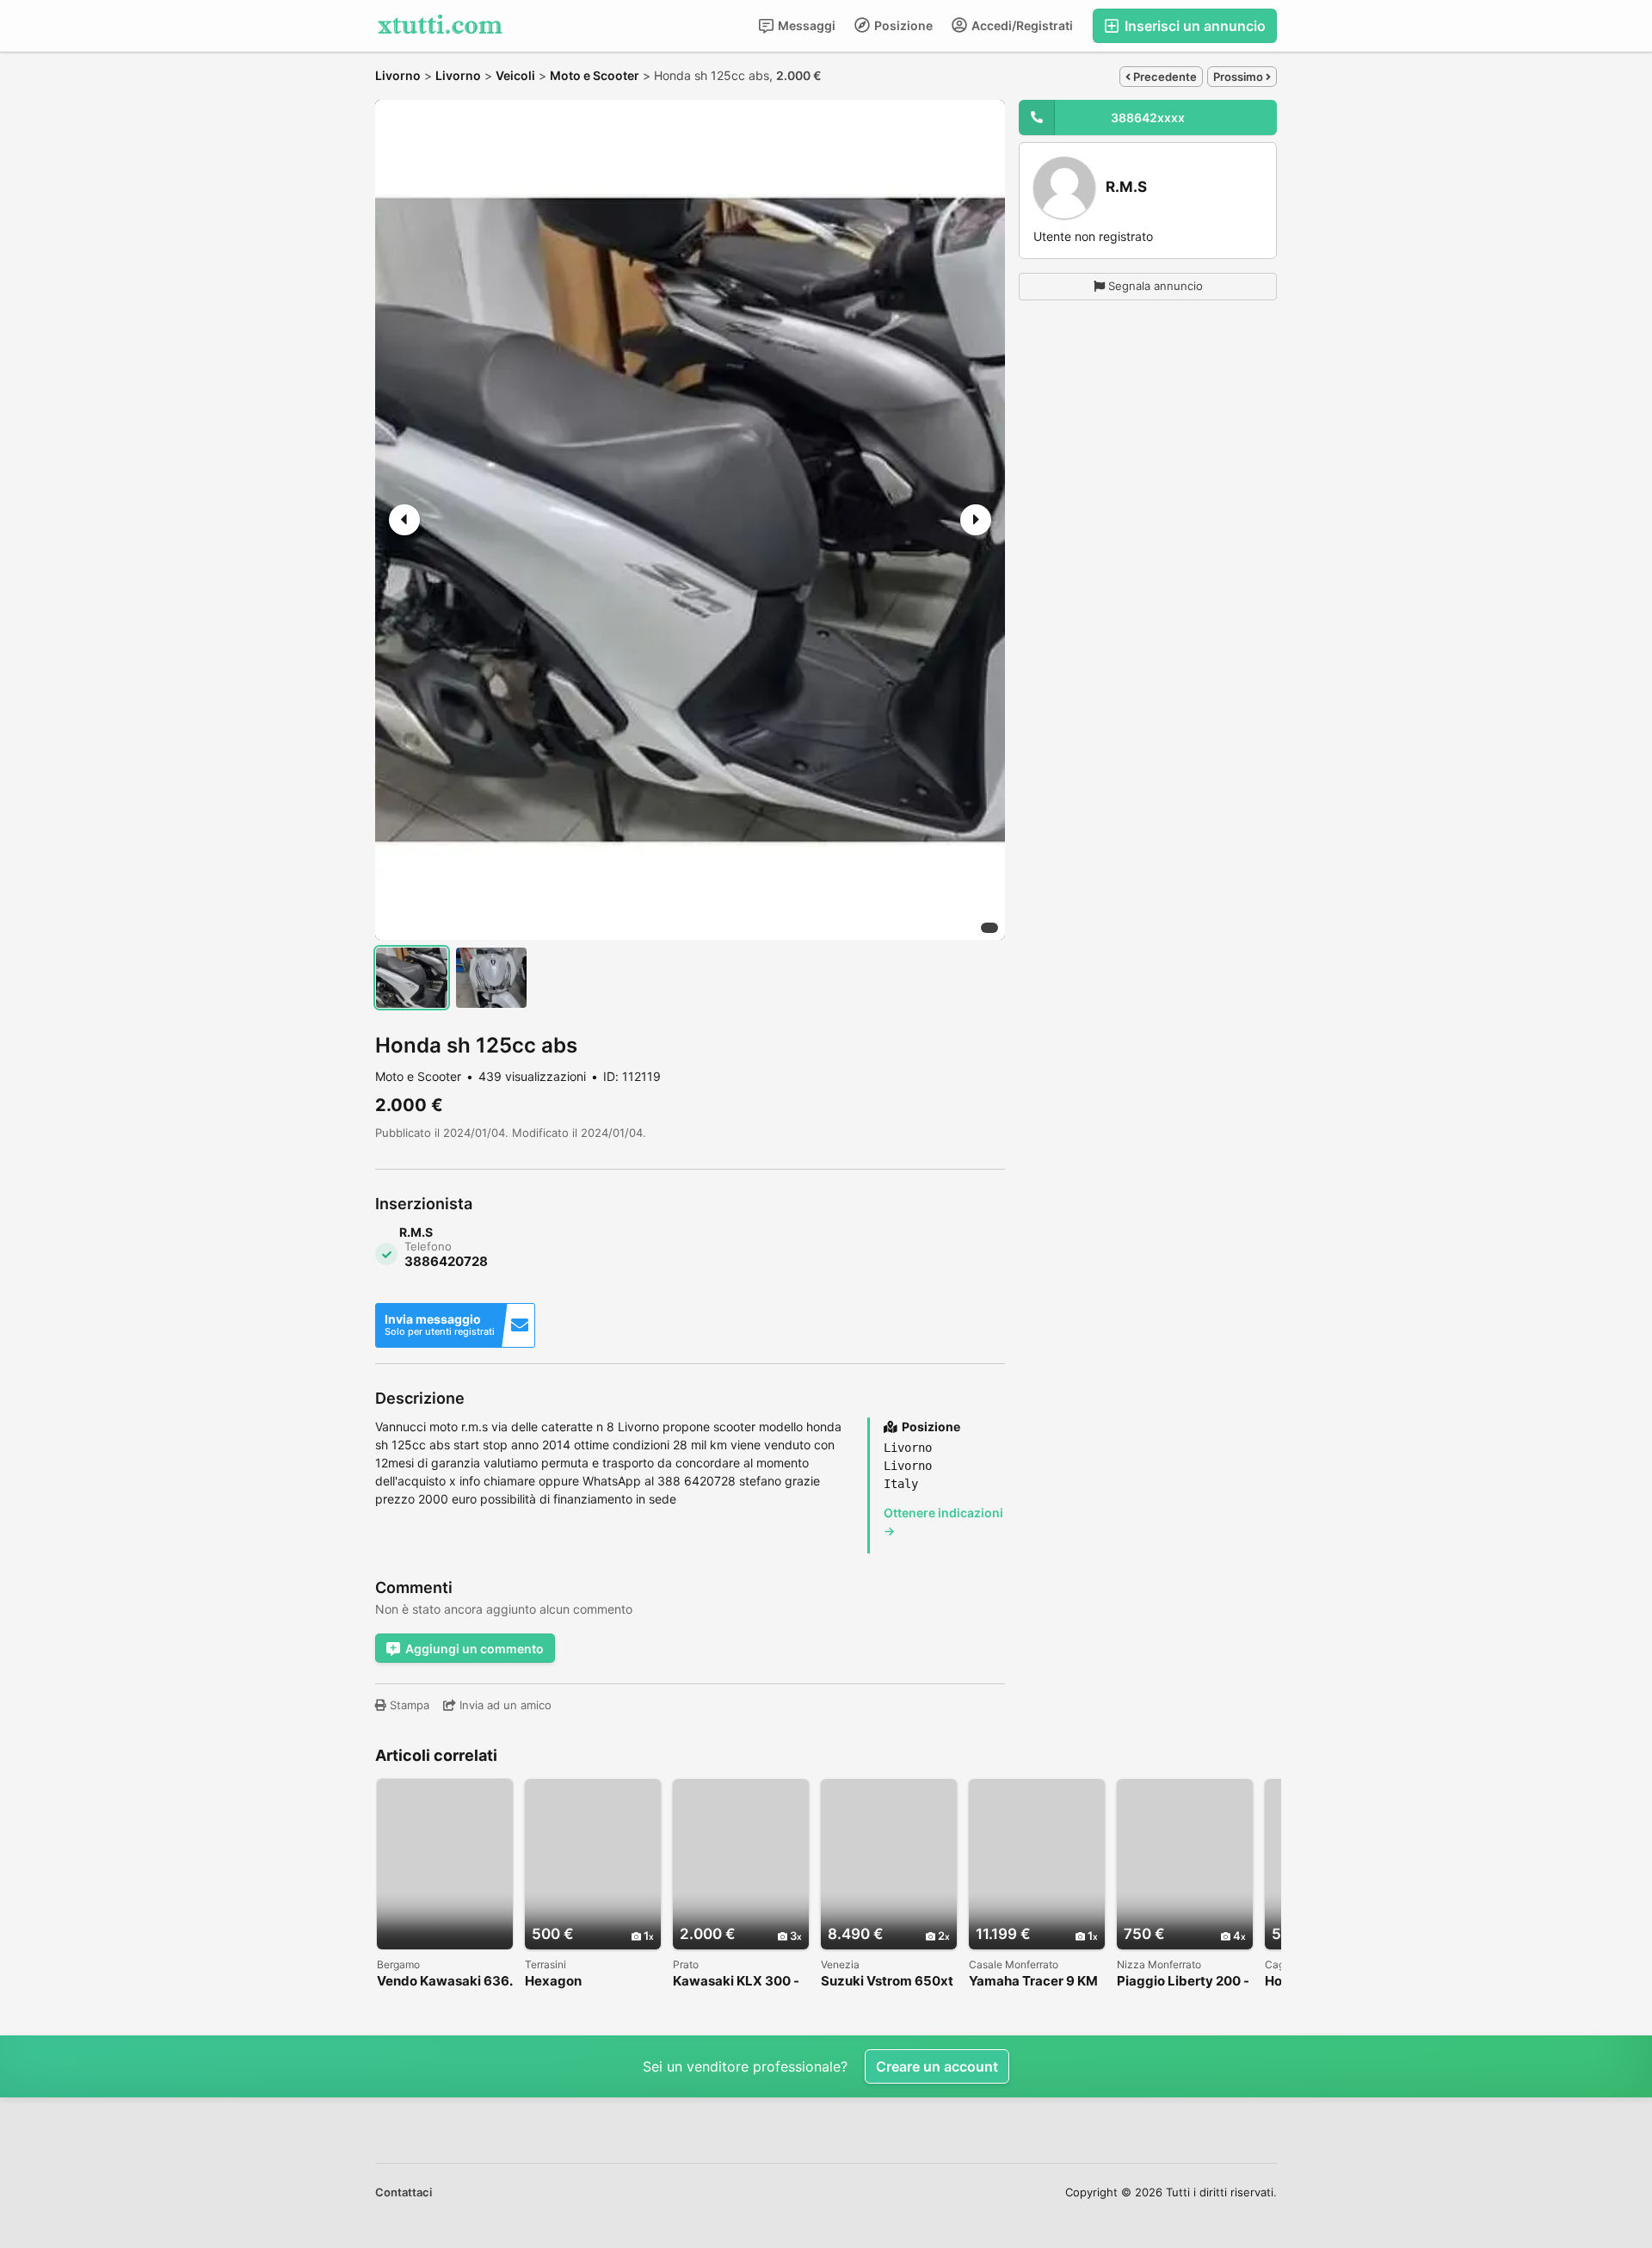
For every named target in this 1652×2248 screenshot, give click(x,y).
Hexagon (553, 1982)
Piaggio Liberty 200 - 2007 (1183, 1982)
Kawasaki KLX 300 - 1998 (736, 1982)
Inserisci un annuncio (1193, 26)
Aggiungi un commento (475, 1649)
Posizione (902, 25)
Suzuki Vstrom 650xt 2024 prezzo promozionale (887, 1982)
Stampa (408, 1705)
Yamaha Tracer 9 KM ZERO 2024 (1033, 1982)
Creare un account (937, 2066)
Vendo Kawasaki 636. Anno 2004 (444, 1982)
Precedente (1164, 77)
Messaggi (805, 25)
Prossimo (1239, 77)
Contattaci (404, 2192)
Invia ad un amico (504, 1705)
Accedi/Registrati (1021, 25)
